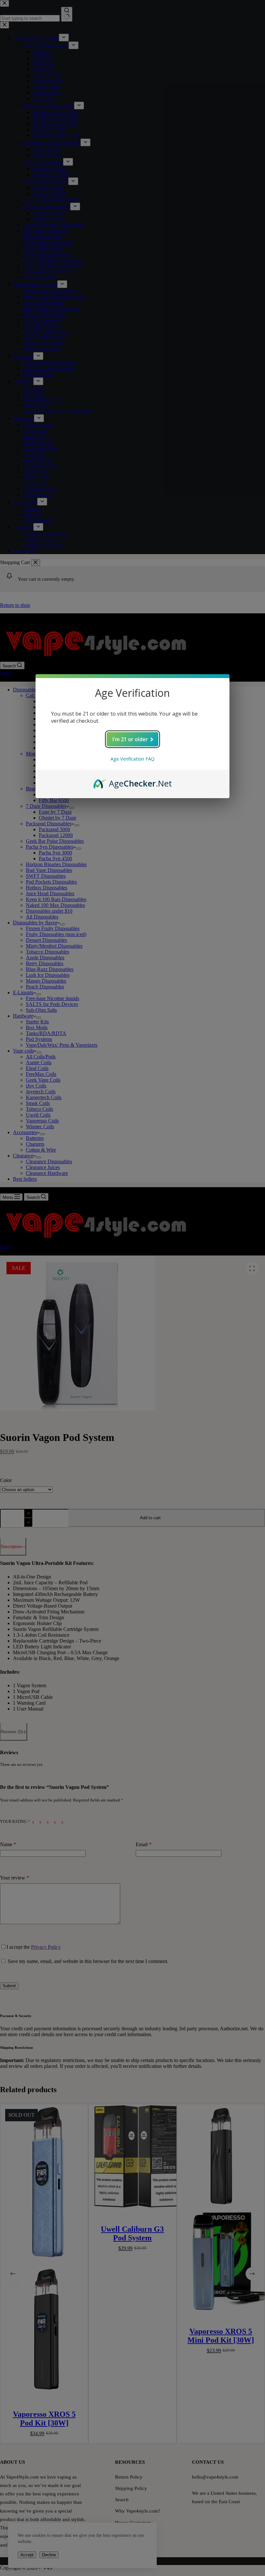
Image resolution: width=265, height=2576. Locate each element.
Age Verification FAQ (132, 759)
